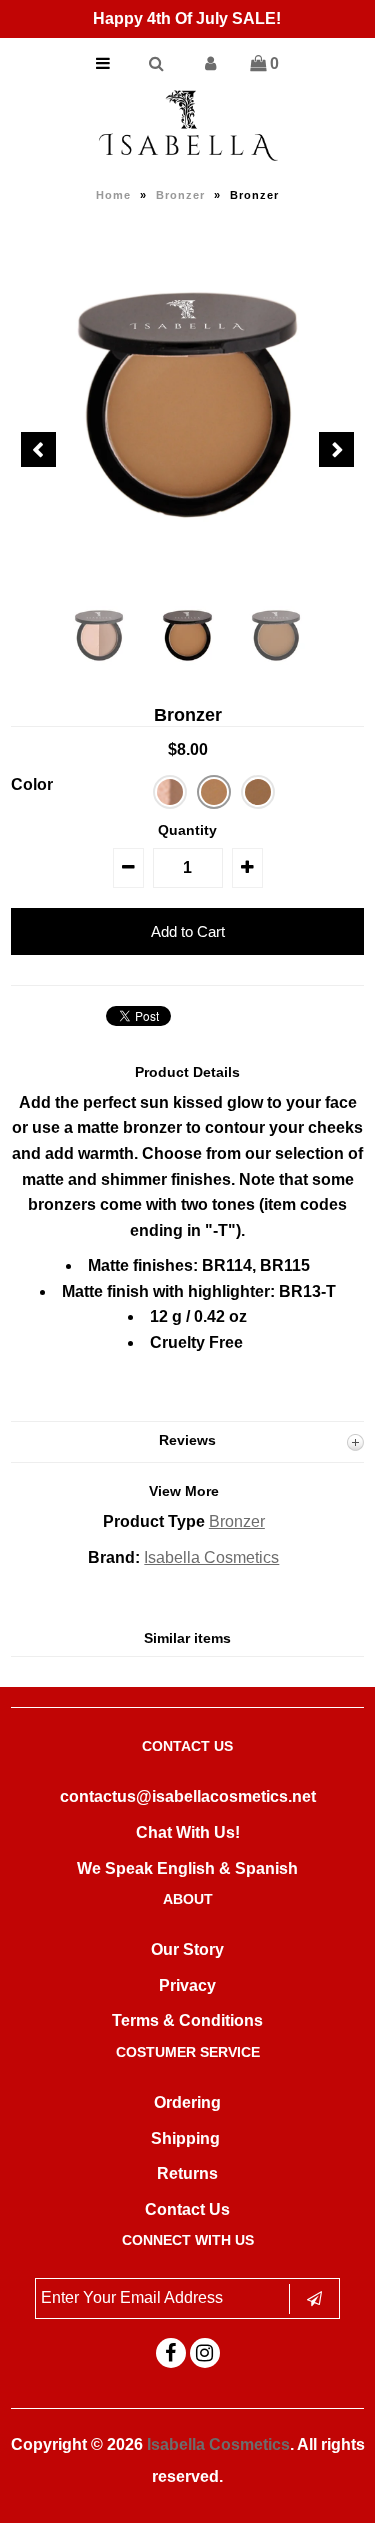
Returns (187, 2173)
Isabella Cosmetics (211, 1557)
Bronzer (180, 195)
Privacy (187, 1985)
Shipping (185, 2138)
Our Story (187, 1949)
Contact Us (187, 2209)
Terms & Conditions (187, 2020)
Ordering (187, 2102)
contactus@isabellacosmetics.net (188, 1796)
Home (113, 195)
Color (32, 784)
